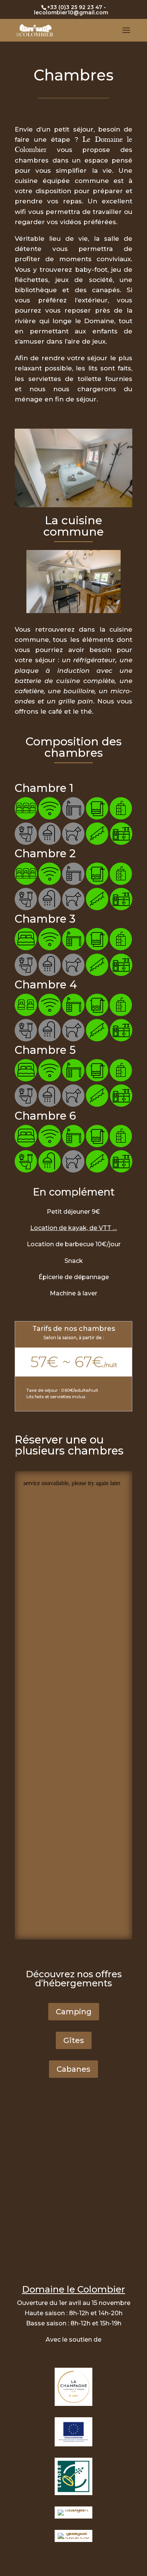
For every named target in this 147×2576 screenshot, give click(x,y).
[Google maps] (73, 2172)
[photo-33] (73, 505)
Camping (74, 2012)
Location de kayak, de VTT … (73, 1228)
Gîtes (74, 2040)
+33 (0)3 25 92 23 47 (75, 7)
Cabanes (73, 2069)
